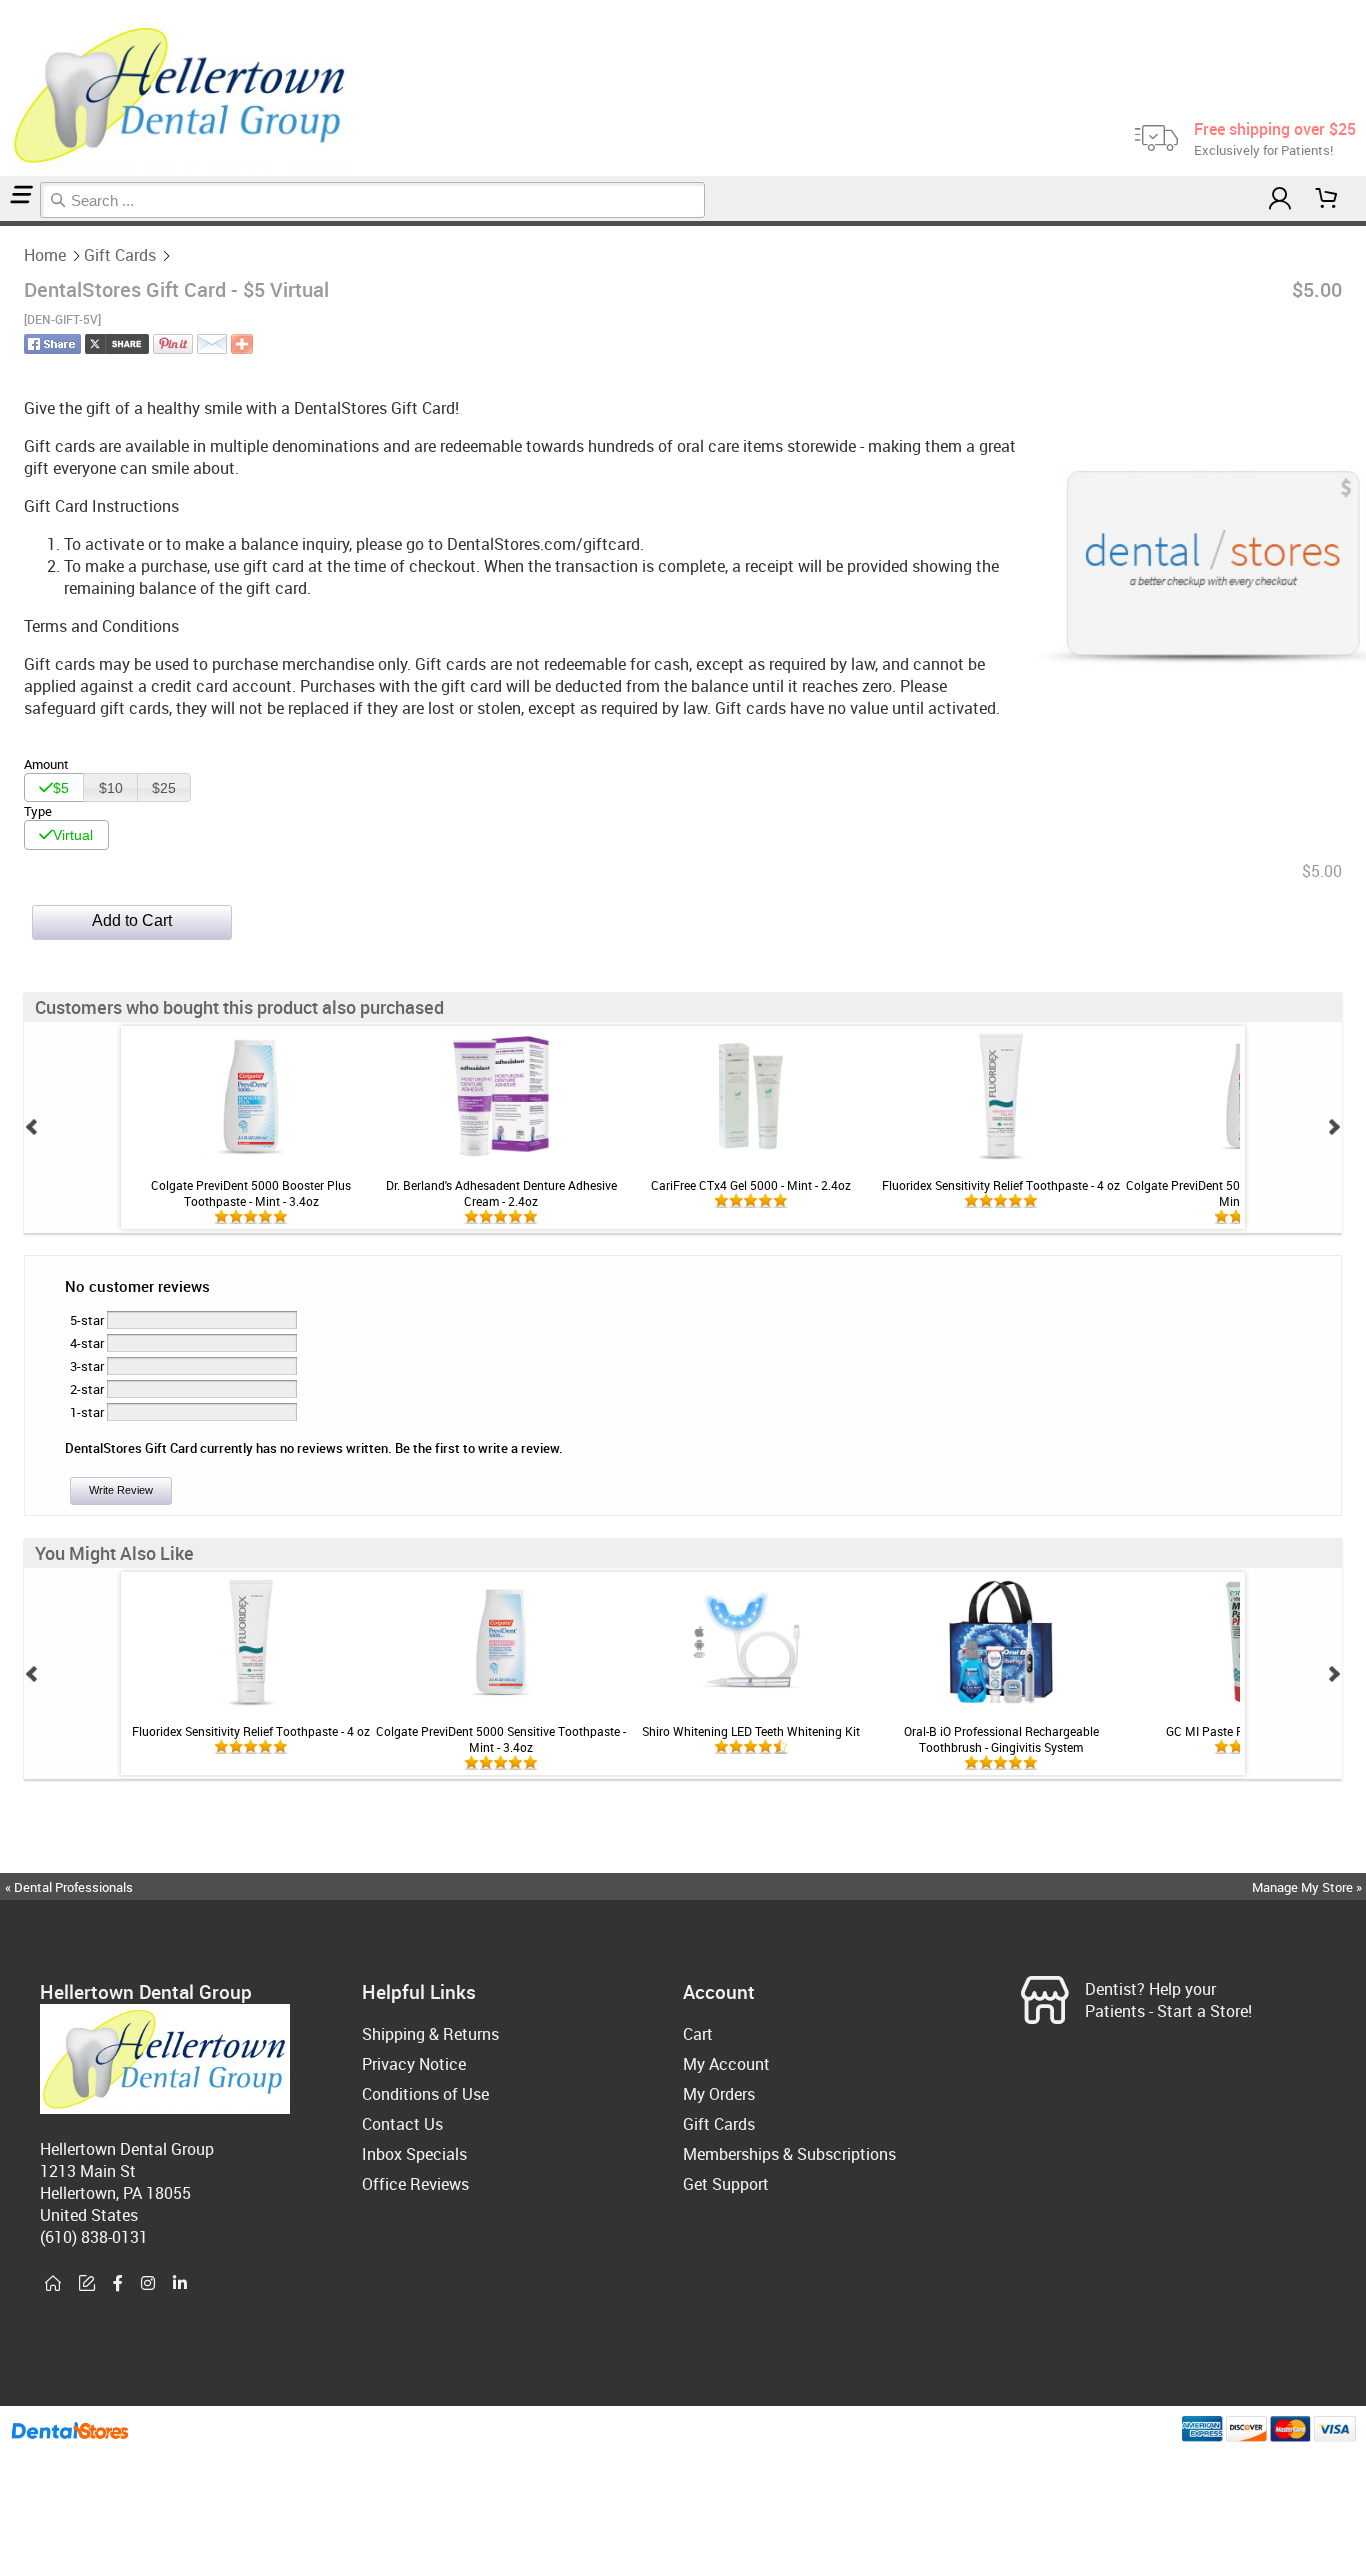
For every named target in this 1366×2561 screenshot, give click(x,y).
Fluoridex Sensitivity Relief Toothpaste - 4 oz (1001, 1185)
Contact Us (402, 2124)
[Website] (53, 2284)
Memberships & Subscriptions (789, 2154)
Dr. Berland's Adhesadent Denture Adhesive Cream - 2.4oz (501, 1193)
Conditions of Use (425, 2094)
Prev (32, 1127)
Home (45, 255)
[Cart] (1327, 198)
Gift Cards (120, 255)
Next (1334, 1127)
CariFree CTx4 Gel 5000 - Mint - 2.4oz (751, 1185)
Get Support (726, 2184)
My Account (726, 2064)
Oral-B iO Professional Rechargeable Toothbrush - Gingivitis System (1001, 1739)
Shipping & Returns (430, 2034)
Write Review (121, 1490)
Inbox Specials (414, 2154)
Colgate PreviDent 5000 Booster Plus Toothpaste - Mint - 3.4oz (251, 1193)
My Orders (719, 2094)
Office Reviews (415, 2184)
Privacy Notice (414, 2064)
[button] (54, 787)
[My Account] (1280, 198)
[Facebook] (118, 2284)
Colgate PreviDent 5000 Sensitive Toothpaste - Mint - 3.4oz (501, 1739)
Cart (698, 2034)
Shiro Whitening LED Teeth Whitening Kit (751, 1731)
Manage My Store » (1308, 1887)
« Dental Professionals (69, 1887)
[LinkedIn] (180, 2284)
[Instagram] (148, 2284)
